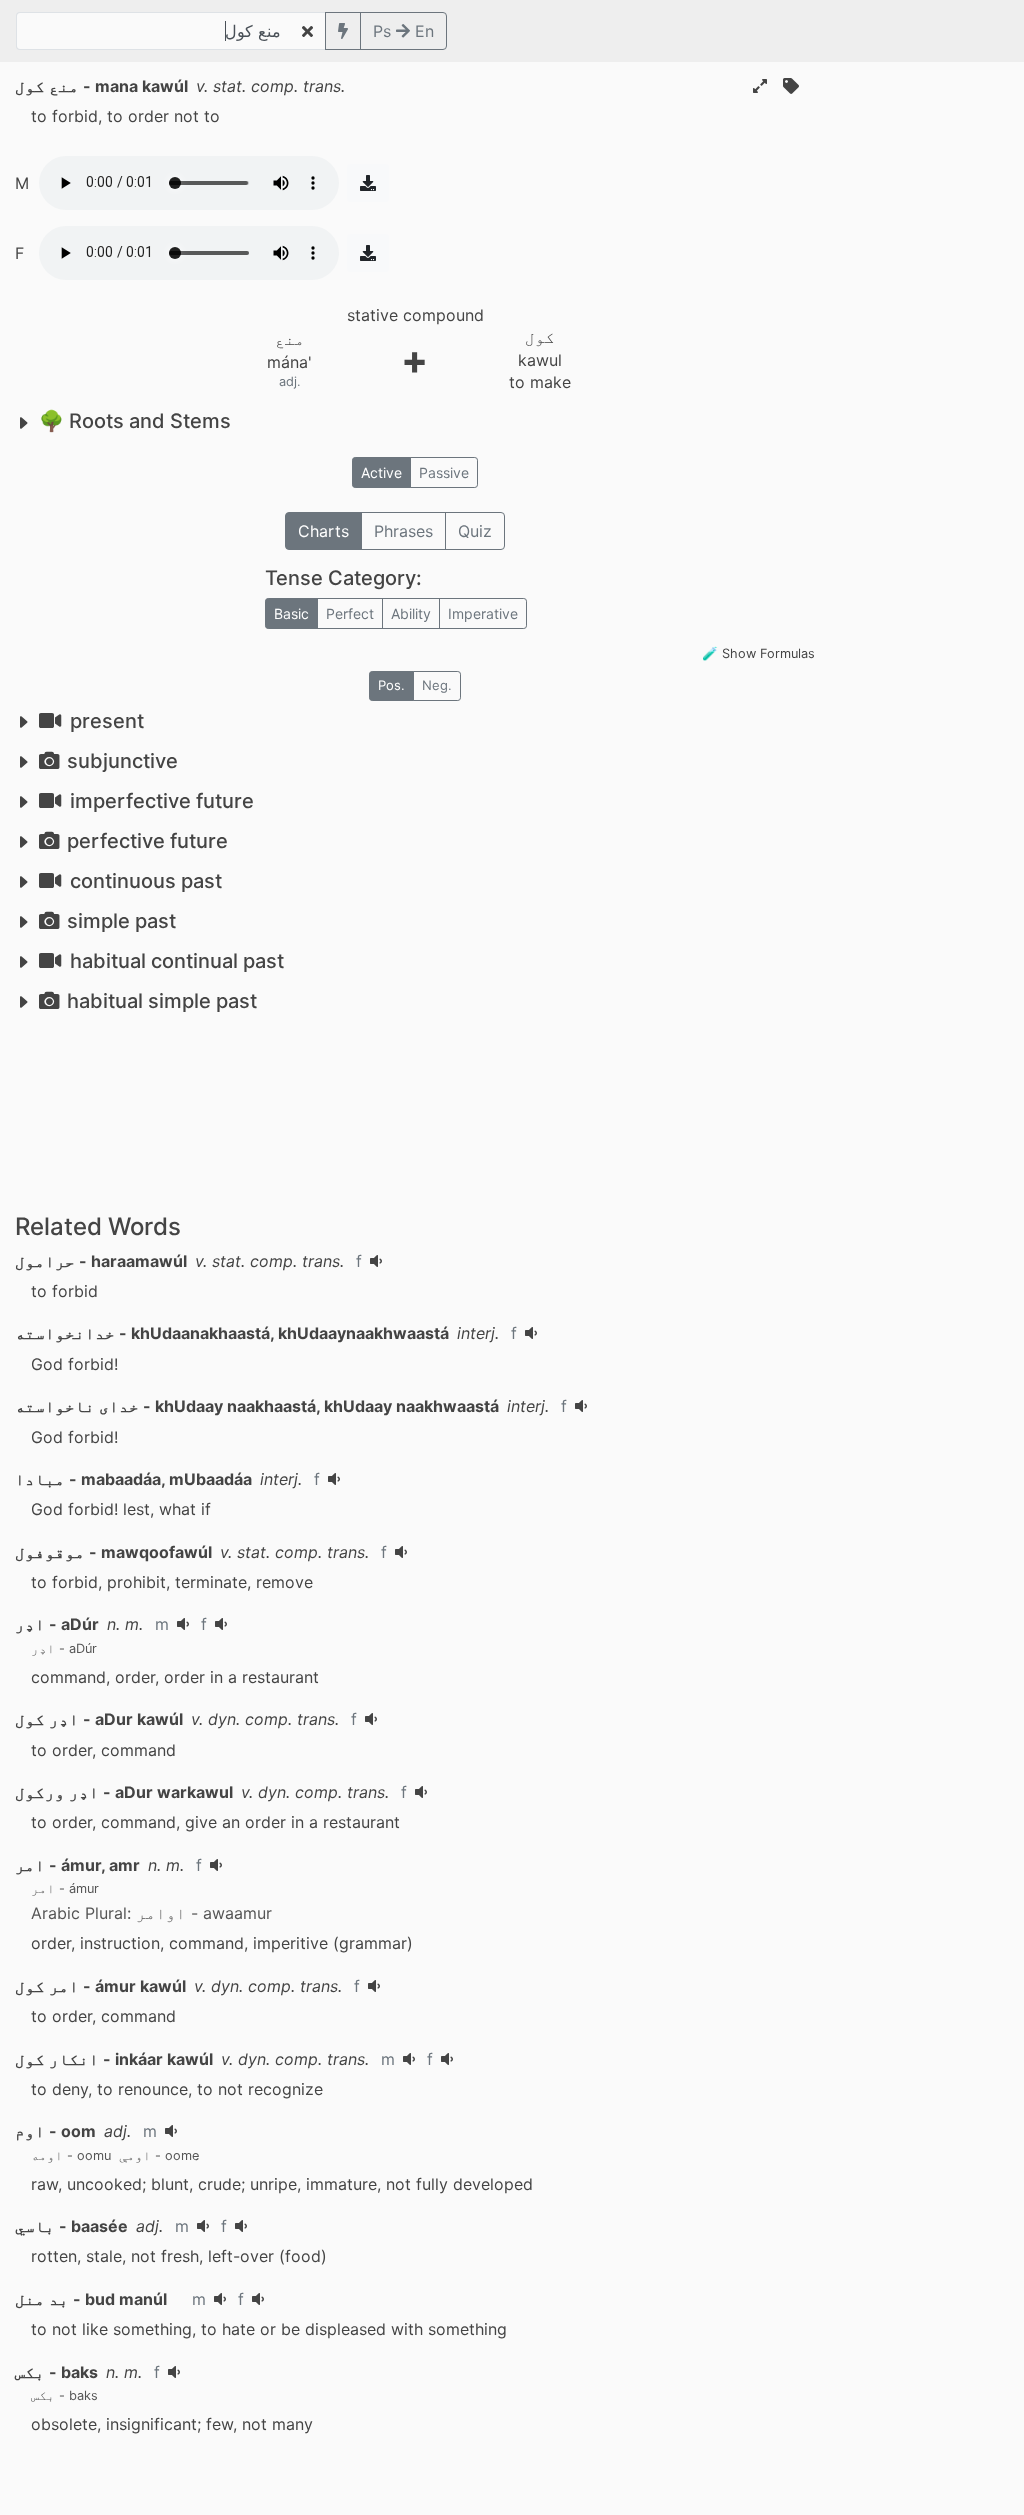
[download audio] (368, 183)
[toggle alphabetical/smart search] (343, 31)
